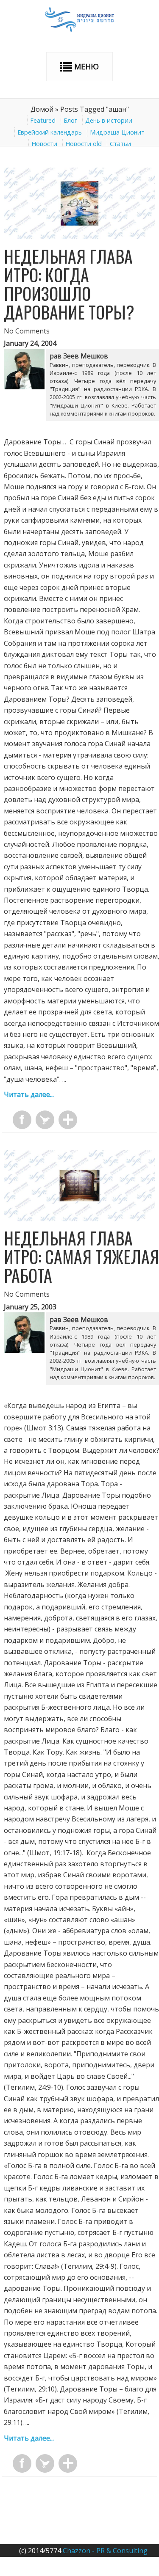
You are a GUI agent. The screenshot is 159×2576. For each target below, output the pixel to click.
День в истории (109, 120)
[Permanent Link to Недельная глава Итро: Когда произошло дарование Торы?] (79, 237)
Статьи (120, 144)
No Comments (27, 331)
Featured (43, 120)
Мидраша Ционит (117, 132)
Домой (42, 109)
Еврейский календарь (50, 132)
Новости (44, 144)
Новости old (84, 144)
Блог (70, 120)
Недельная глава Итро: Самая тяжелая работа (81, 1256)
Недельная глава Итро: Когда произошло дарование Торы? (69, 284)
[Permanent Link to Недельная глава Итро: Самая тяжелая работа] (79, 1219)
